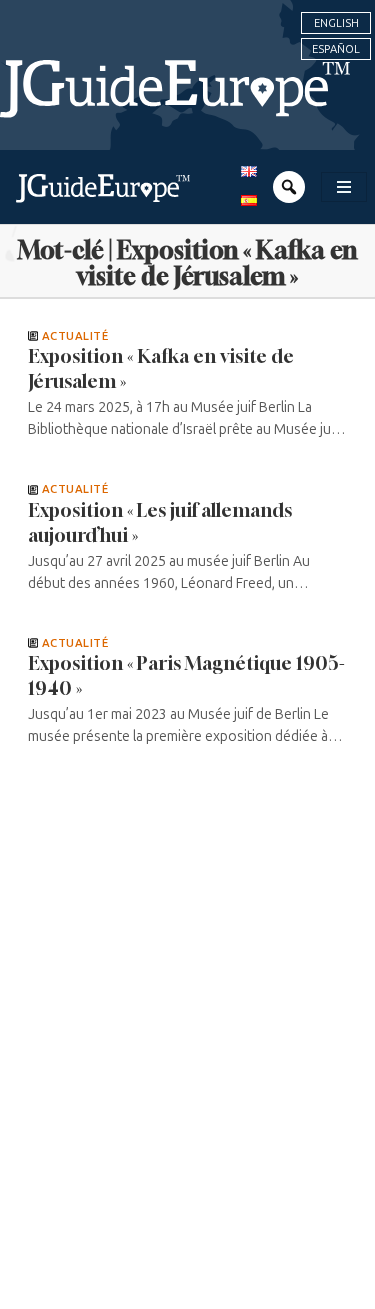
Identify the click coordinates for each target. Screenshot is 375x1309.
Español (336, 49)
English (336, 23)
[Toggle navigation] (344, 187)
